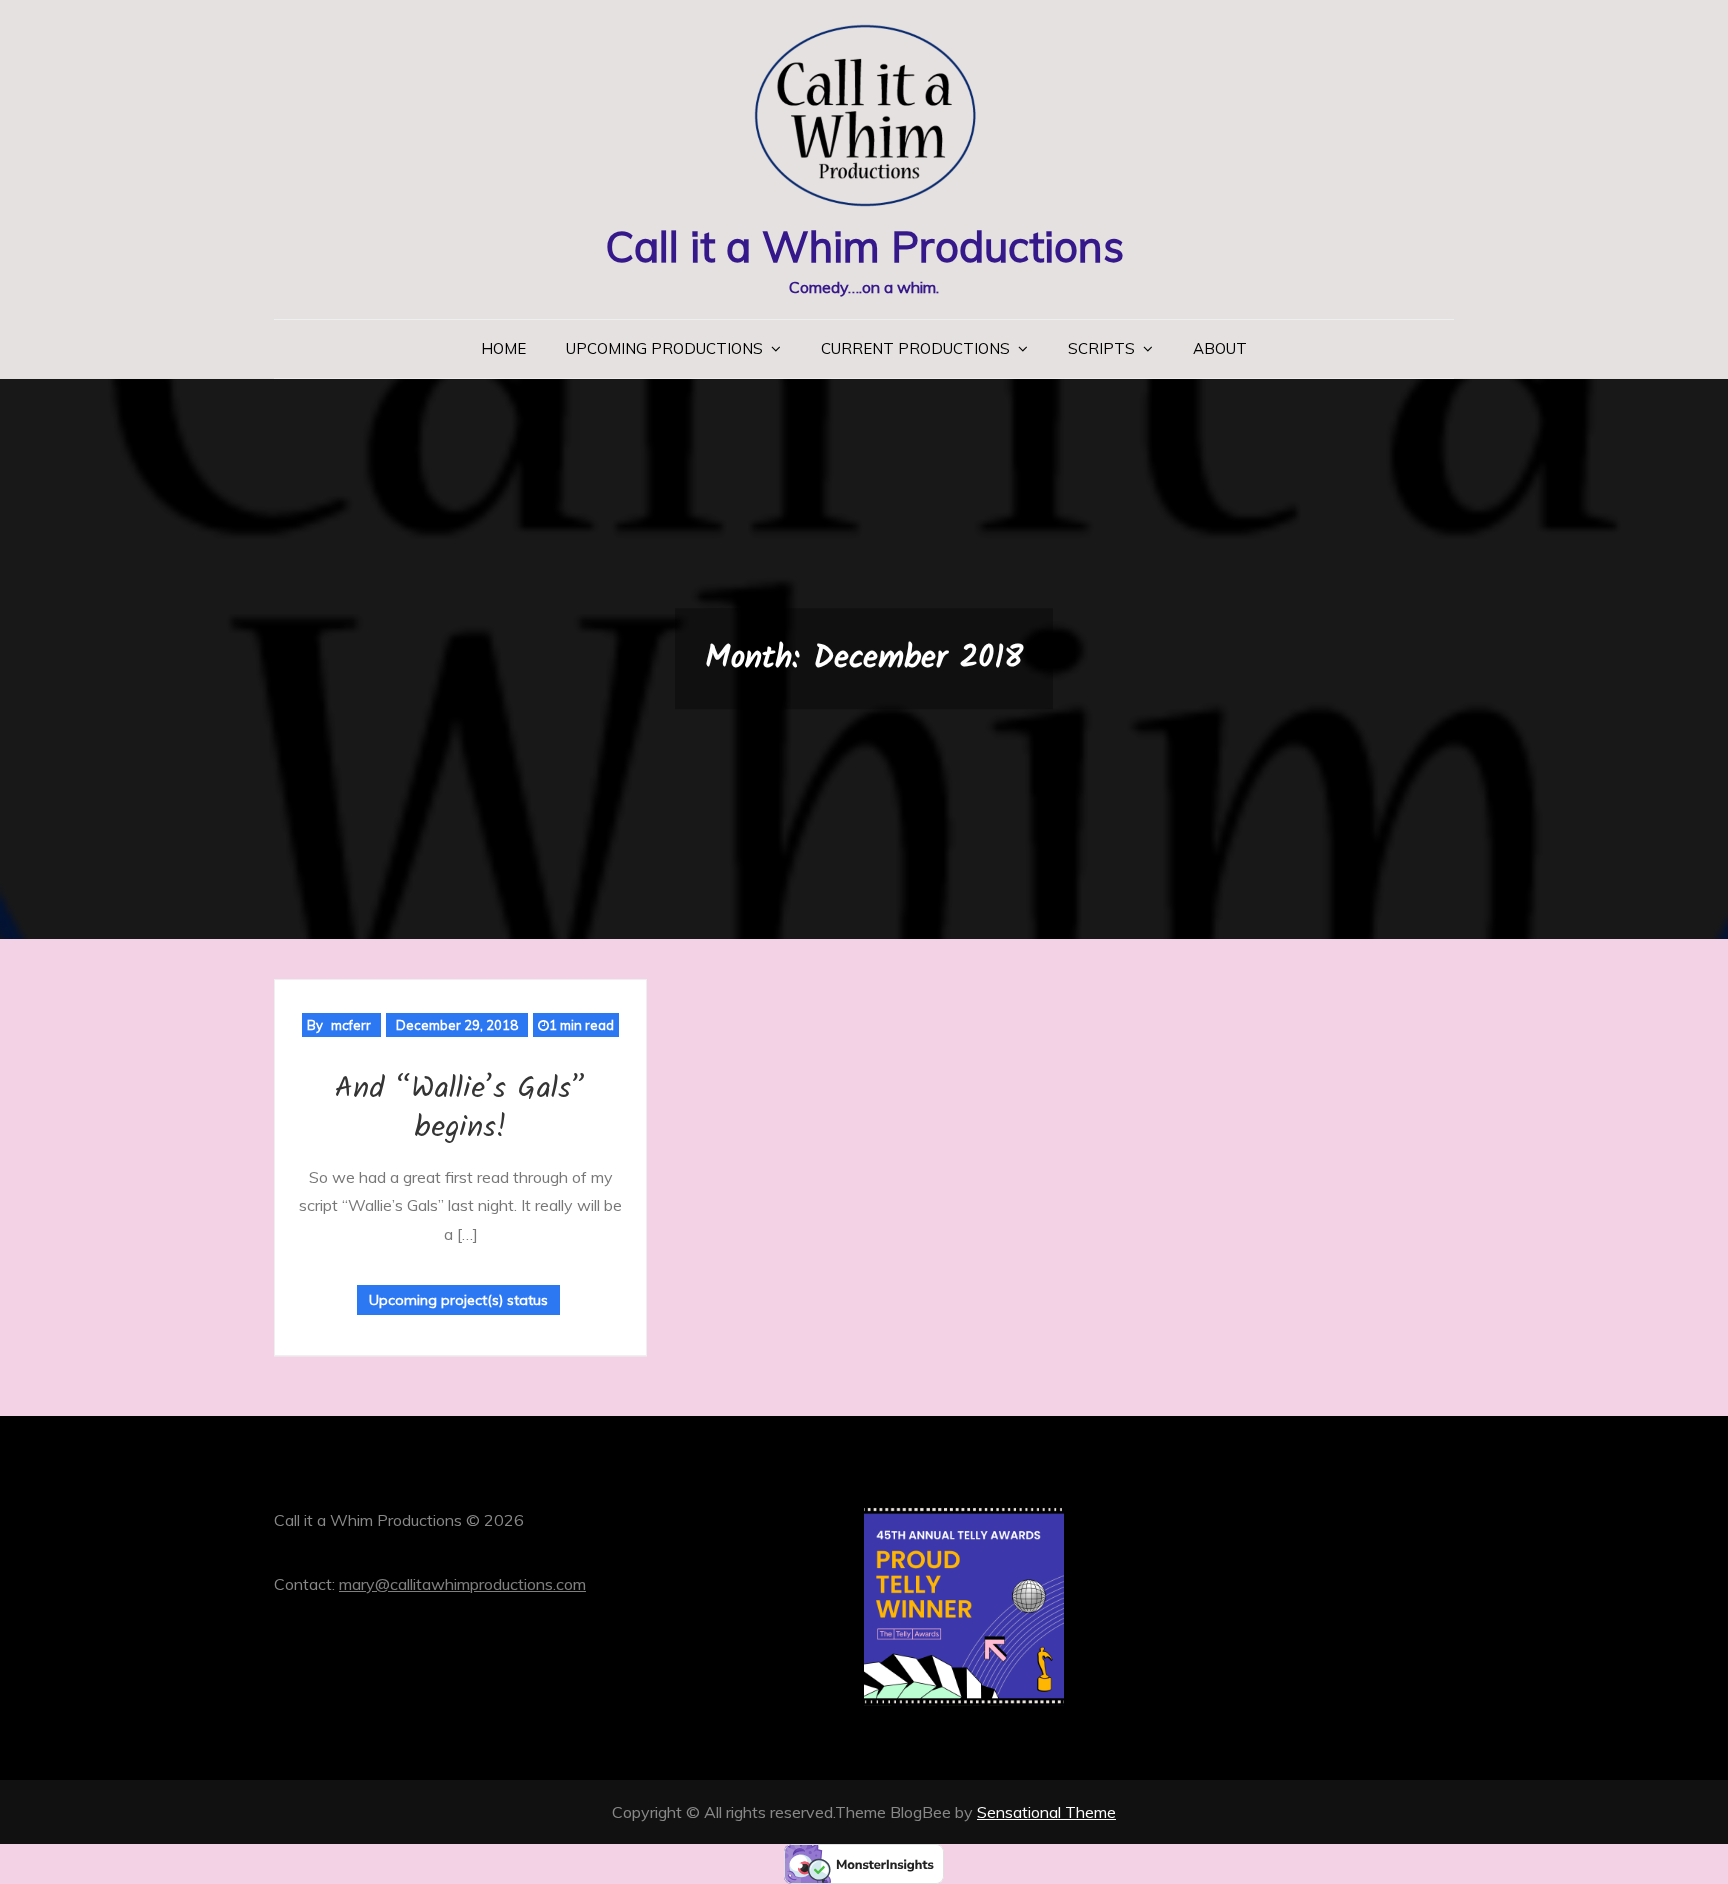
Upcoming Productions (664, 348)
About (1220, 348)
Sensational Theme (1046, 1812)
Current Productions (915, 348)
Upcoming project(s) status (458, 1300)
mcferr (351, 1025)
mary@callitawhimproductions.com (462, 1584)
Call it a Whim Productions (864, 246)
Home (503, 348)
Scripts (1101, 348)
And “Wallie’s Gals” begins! (460, 1108)
